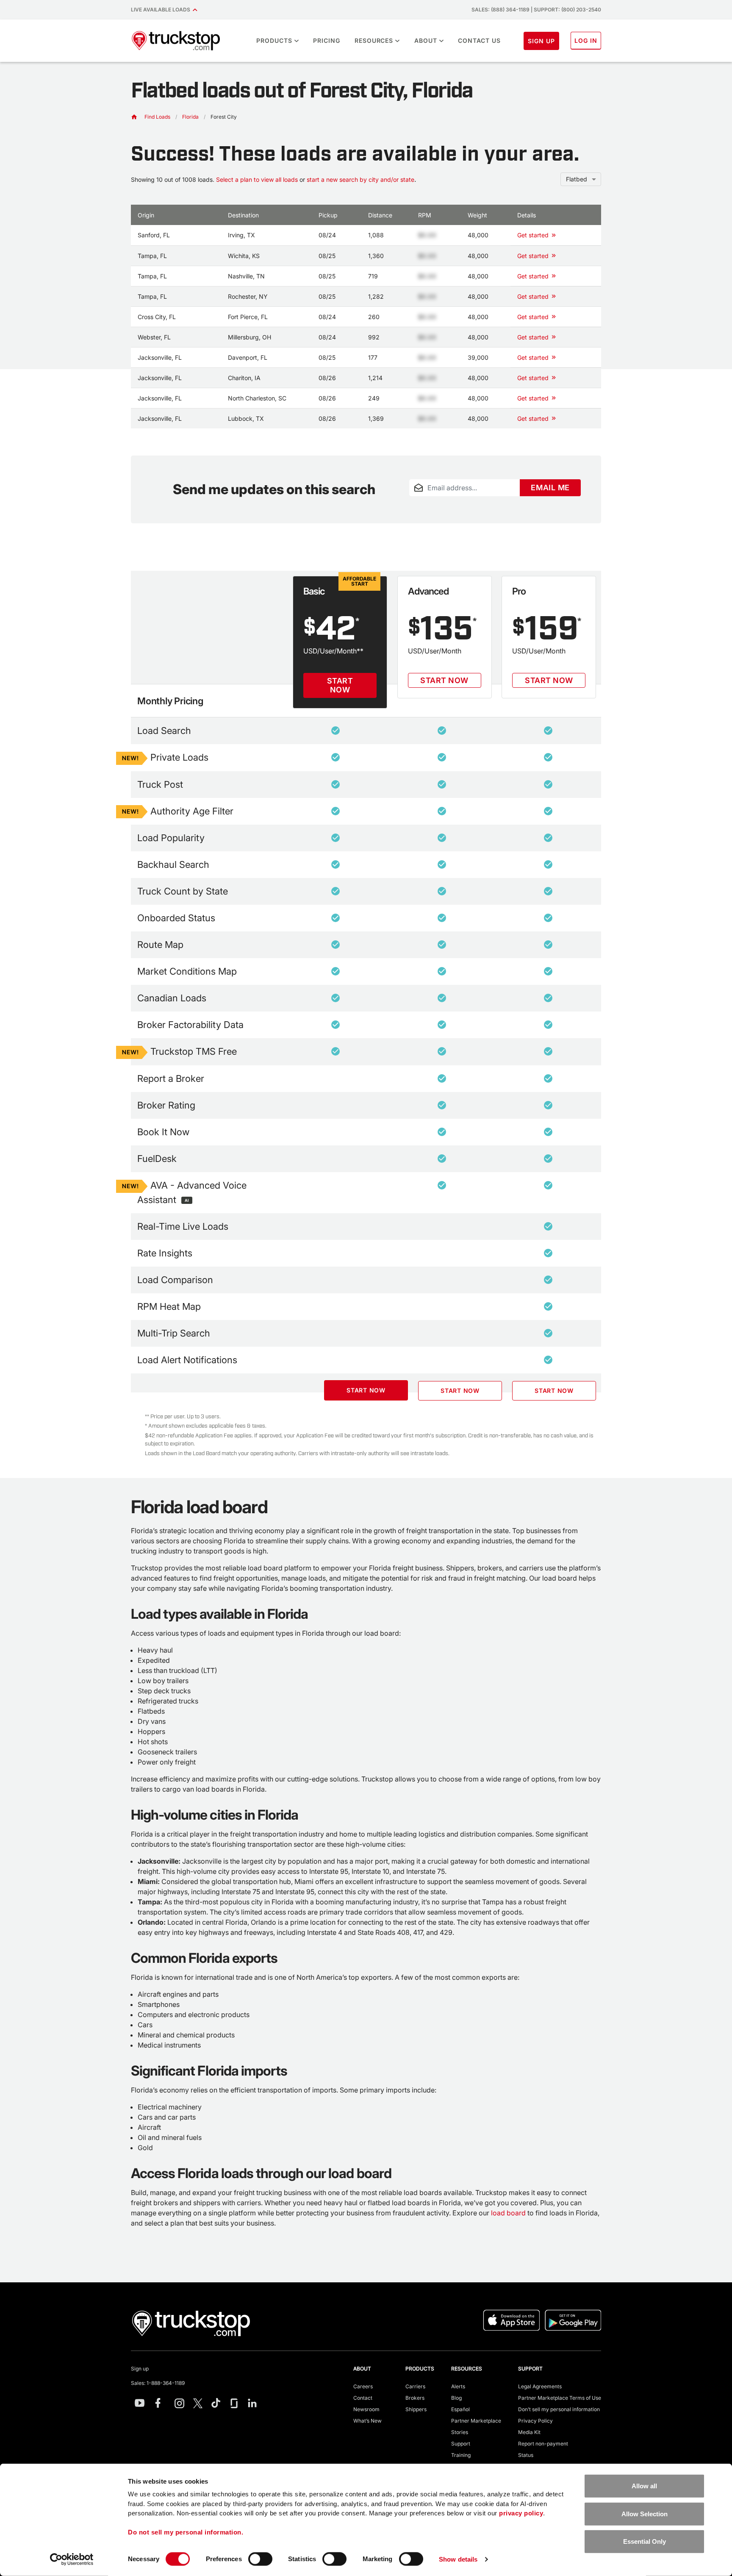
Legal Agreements (540, 2386)
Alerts (458, 2386)
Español (460, 2409)
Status (526, 2455)
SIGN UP (541, 41)
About (426, 40)
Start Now (340, 685)
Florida (190, 117)
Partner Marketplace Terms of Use (560, 2398)
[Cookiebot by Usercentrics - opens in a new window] (72, 2559)
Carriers (415, 2386)
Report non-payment (543, 2444)
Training (461, 2455)
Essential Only (645, 2541)
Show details (458, 2559)
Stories (460, 2432)
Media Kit (529, 2432)
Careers (363, 2386)
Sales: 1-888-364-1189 (158, 2383)
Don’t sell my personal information (559, 2409)
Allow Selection (645, 2513)
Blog (456, 2398)
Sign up (140, 2369)
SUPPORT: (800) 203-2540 (567, 10)
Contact (363, 2398)
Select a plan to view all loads (257, 179)
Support (461, 2444)
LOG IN (586, 40)
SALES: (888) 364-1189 (500, 10)
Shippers (416, 2409)
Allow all (644, 2486)
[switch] (260, 2559)
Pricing (327, 40)
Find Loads (157, 117)
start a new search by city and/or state (360, 179)
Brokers (415, 2398)
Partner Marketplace (476, 2421)
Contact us (479, 40)
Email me (550, 488)
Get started (533, 235)
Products (274, 40)
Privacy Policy (535, 2421)
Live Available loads (162, 10)
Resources (374, 40)
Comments (423, 501)
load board (508, 2213)
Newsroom (366, 2409)
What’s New (367, 2421)
